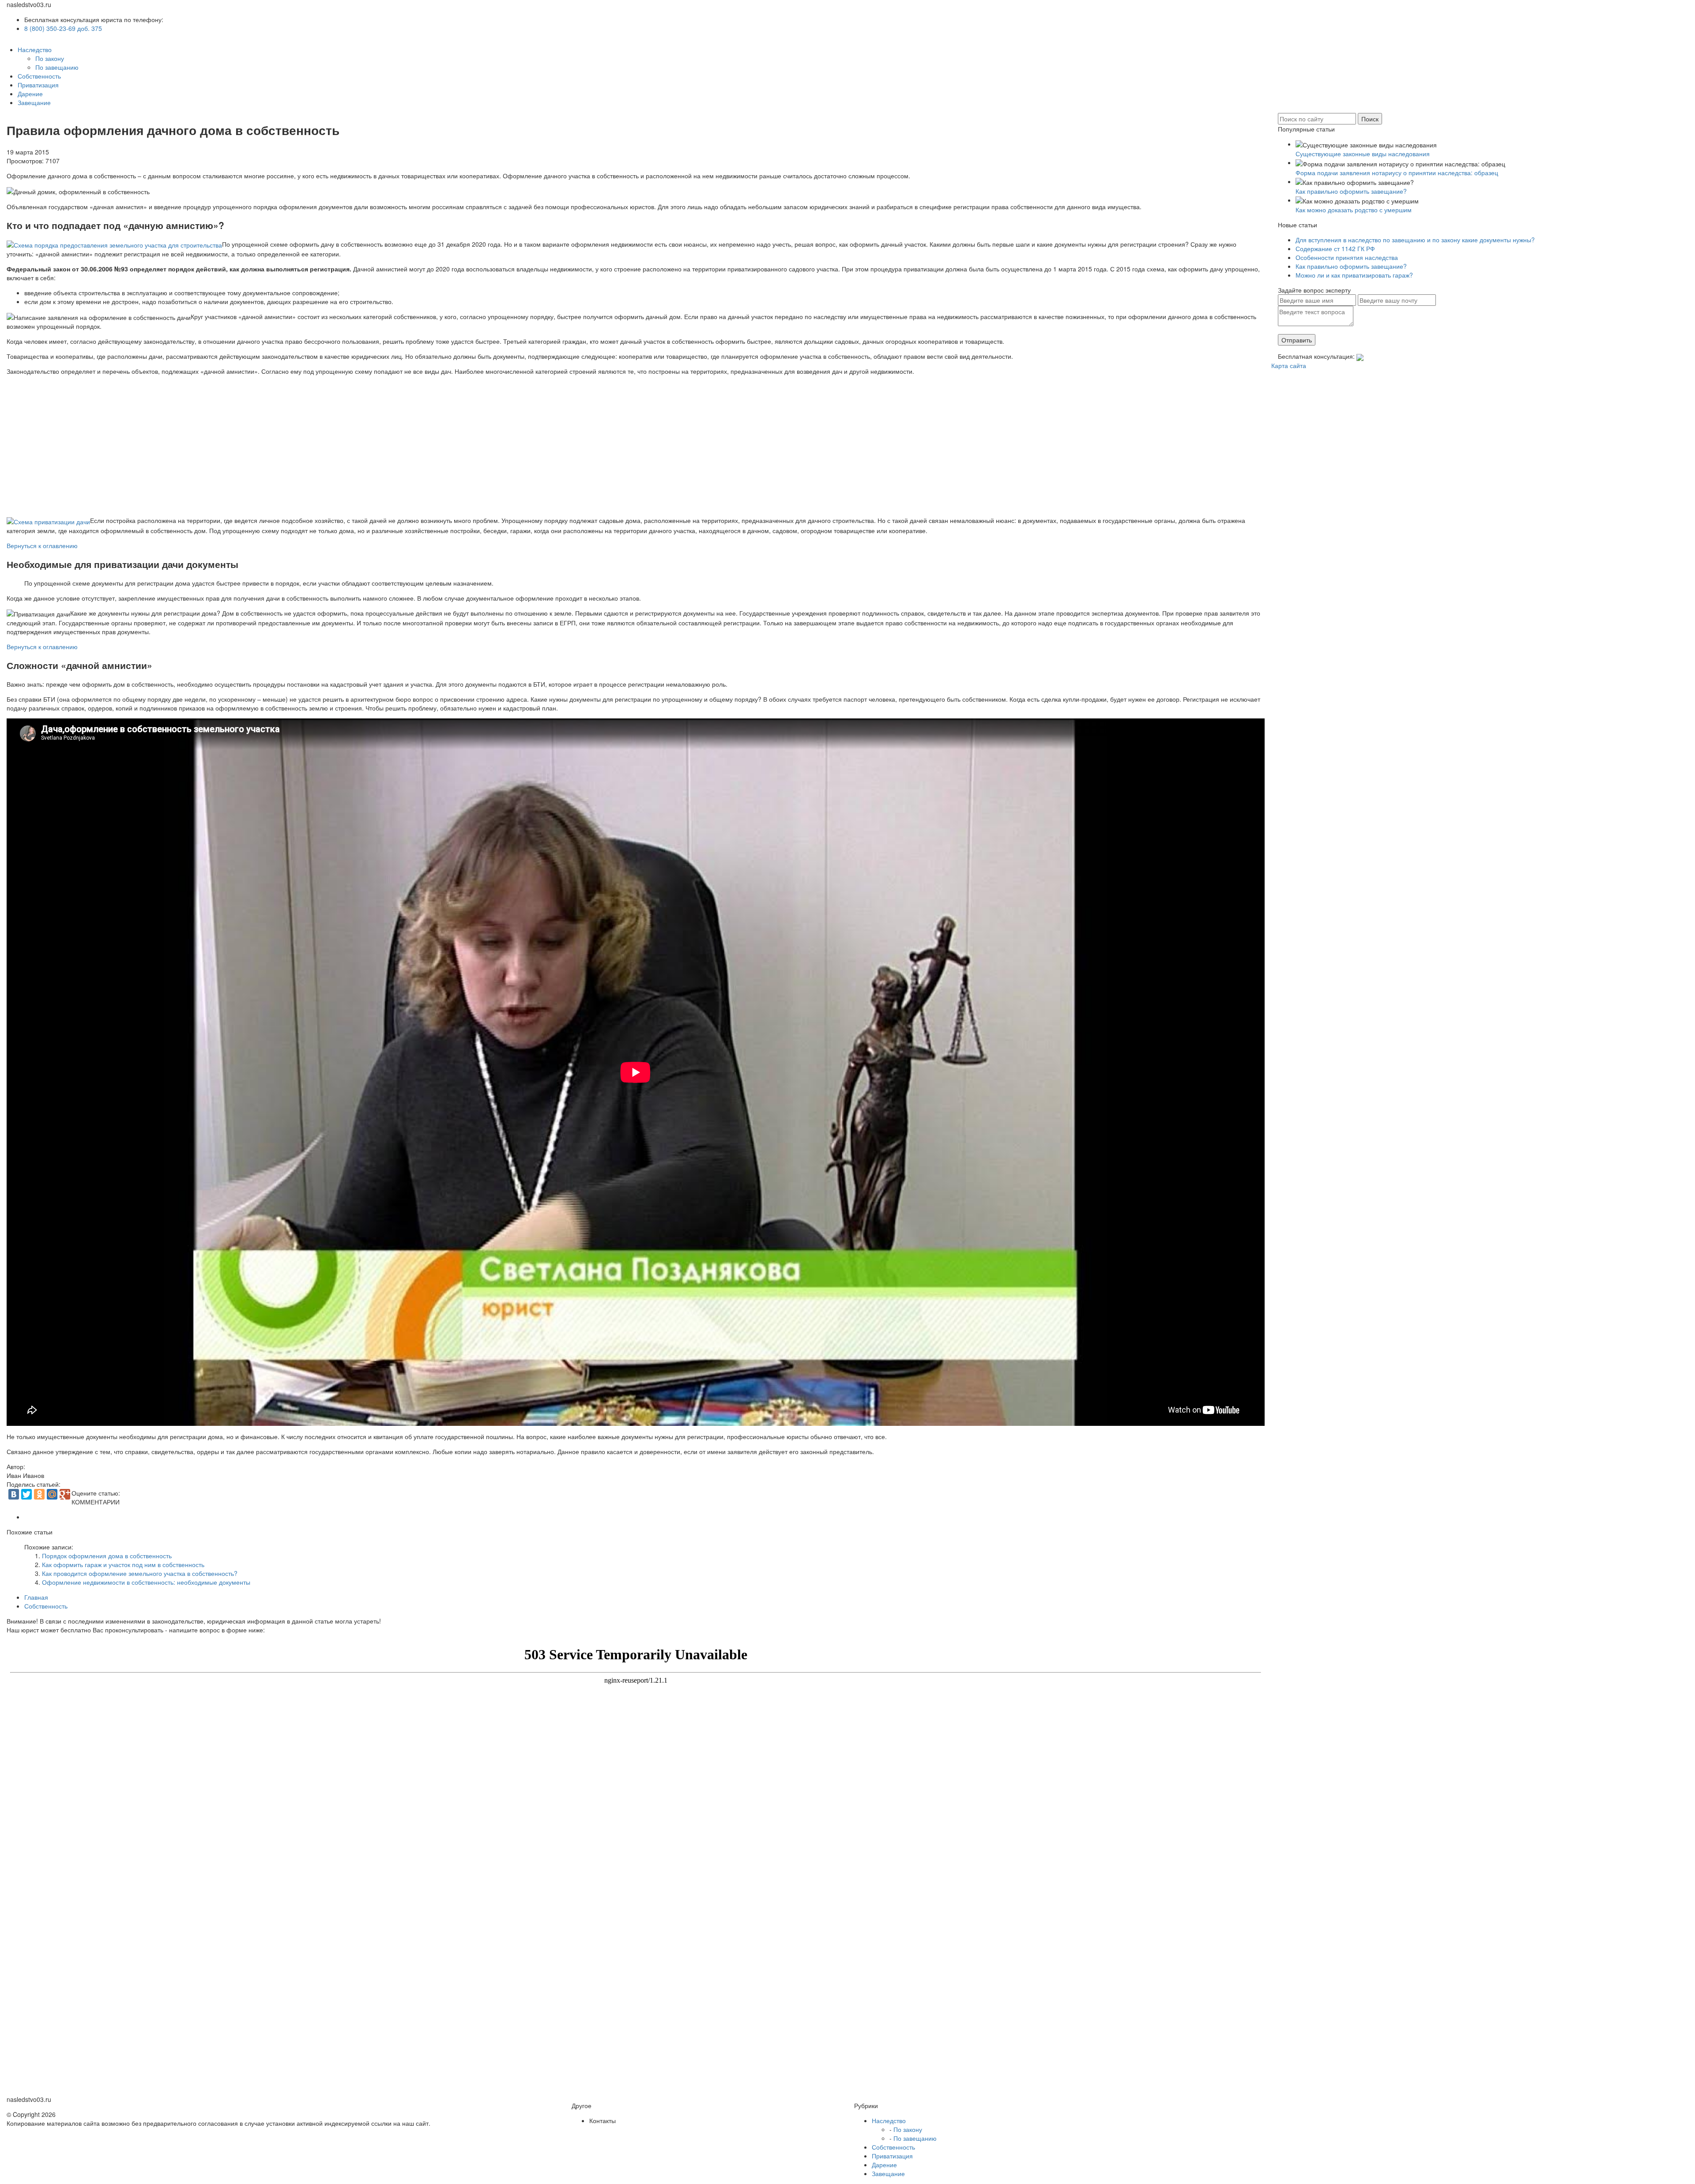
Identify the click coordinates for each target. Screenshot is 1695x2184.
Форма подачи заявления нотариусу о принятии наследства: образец (1397, 173)
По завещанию (57, 67)
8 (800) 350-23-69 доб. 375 (63, 28)
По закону (50, 58)
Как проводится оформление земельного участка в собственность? (140, 1573)
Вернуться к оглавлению (42, 545)
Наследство (35, 49)
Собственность (39, 76)
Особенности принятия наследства (1347, 257)
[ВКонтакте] (14, 1494)
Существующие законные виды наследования (1363, 154)
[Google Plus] (65, 1494)
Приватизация (38, 85)
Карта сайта (1289, 365)
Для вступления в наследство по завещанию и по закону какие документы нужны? (1415, 240)
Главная (36, 1597)
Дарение (30, 94)
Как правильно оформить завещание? (1351, 191)
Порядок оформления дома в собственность (107, 1556)
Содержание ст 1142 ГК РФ (1335, 248)
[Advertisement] (76, 442)
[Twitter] (26, 1494)
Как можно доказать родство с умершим (1354, 210)
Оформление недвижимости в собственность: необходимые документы (146, 1582)
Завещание (34, 102)
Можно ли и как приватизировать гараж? (1354, 275)
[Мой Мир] (52, 1494)
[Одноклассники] (39, 1494)
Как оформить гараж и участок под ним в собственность (123, 1564)
